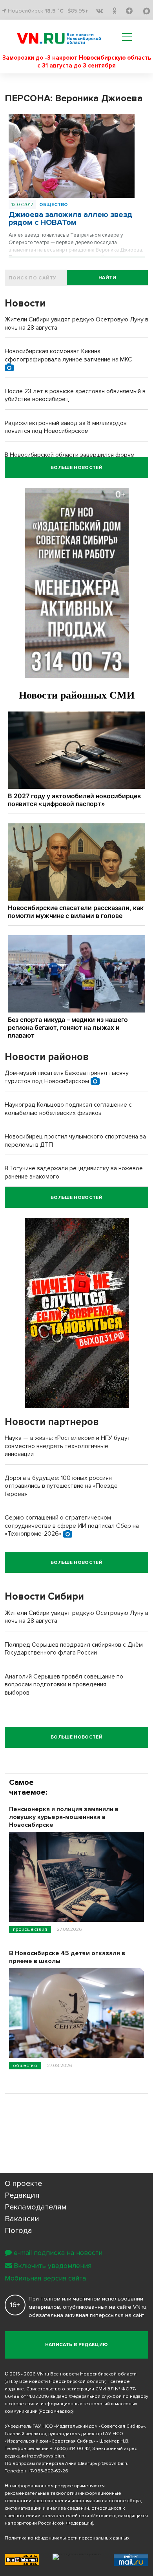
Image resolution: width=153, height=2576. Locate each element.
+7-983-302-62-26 (48, 2471)
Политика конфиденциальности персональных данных (67, 2538)
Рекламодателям (36, 2207)
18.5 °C (54, 11)
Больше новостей (76, 468)
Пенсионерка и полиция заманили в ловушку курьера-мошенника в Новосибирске (64, 1817)
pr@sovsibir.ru (113, 2464)
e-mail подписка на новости (58, 2253)
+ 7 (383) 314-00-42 (70, 2449)
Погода (18, 2231)
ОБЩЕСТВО (54, 205)
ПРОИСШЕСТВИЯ (30, 1929)
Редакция (22, 2195)
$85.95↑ (78, 11)
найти (107, 278)
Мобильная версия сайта (45, 2278)
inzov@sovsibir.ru (46, 2456)
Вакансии (22, 2219)
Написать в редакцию (77, 2345)
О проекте (23, 2184)
